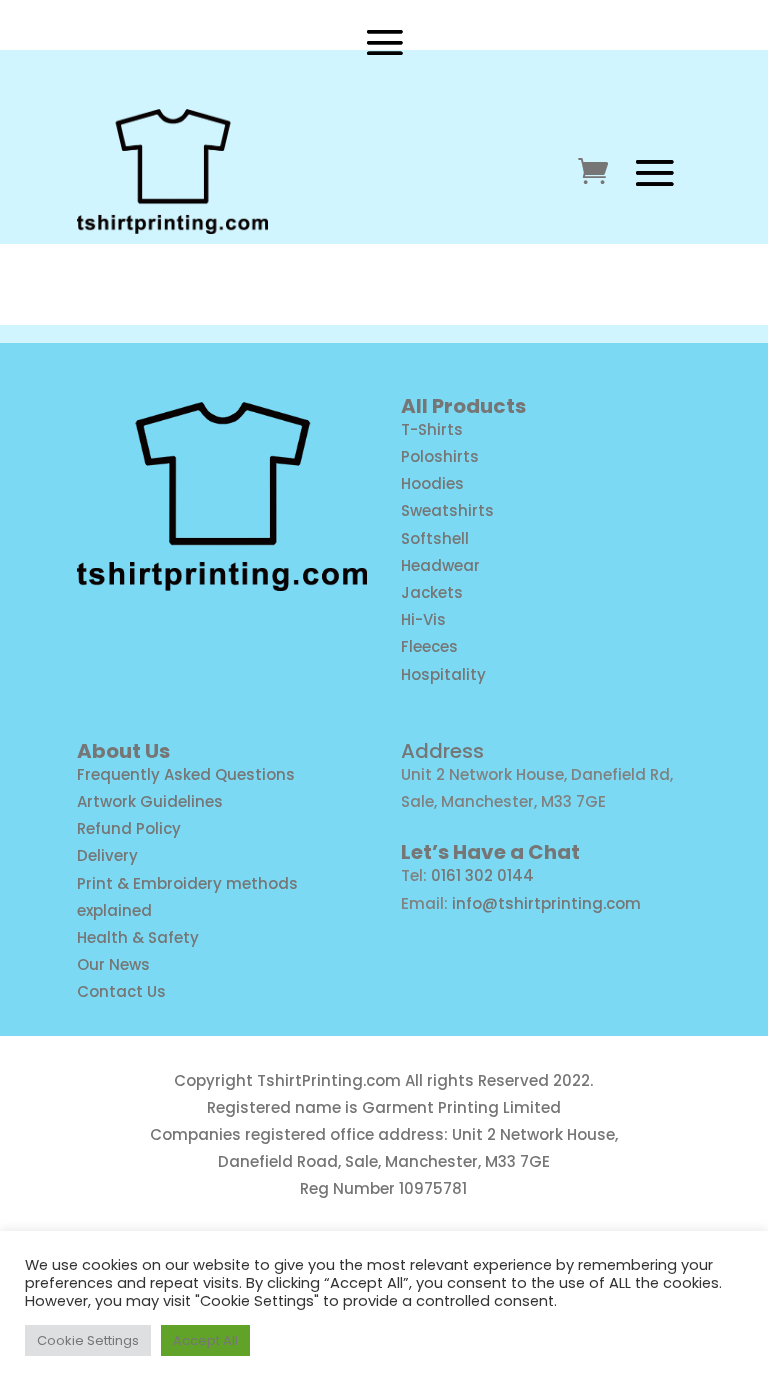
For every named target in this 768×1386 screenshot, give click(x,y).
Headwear (440, 565)
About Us (123, 751)
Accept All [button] (205, 1340)
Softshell (435, 538)
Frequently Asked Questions (186, 774)
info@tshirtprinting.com (546, 903)
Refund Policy (129, 828)
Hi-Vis (423, 619)
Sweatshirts (447, 510)
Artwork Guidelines (150, 801)
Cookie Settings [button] (88, 1340)
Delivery (107, 855)
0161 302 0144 (482, 875)
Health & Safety (138, 937)
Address (442, 751)
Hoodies (432, 483)
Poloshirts (440, 456)
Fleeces (429, 646)
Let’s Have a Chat (490, 852)
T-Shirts (432, 429)
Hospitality (443, 674)
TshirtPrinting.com (329, 1080)
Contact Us (121, 991)
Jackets (432, 592)
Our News (113, 964)
